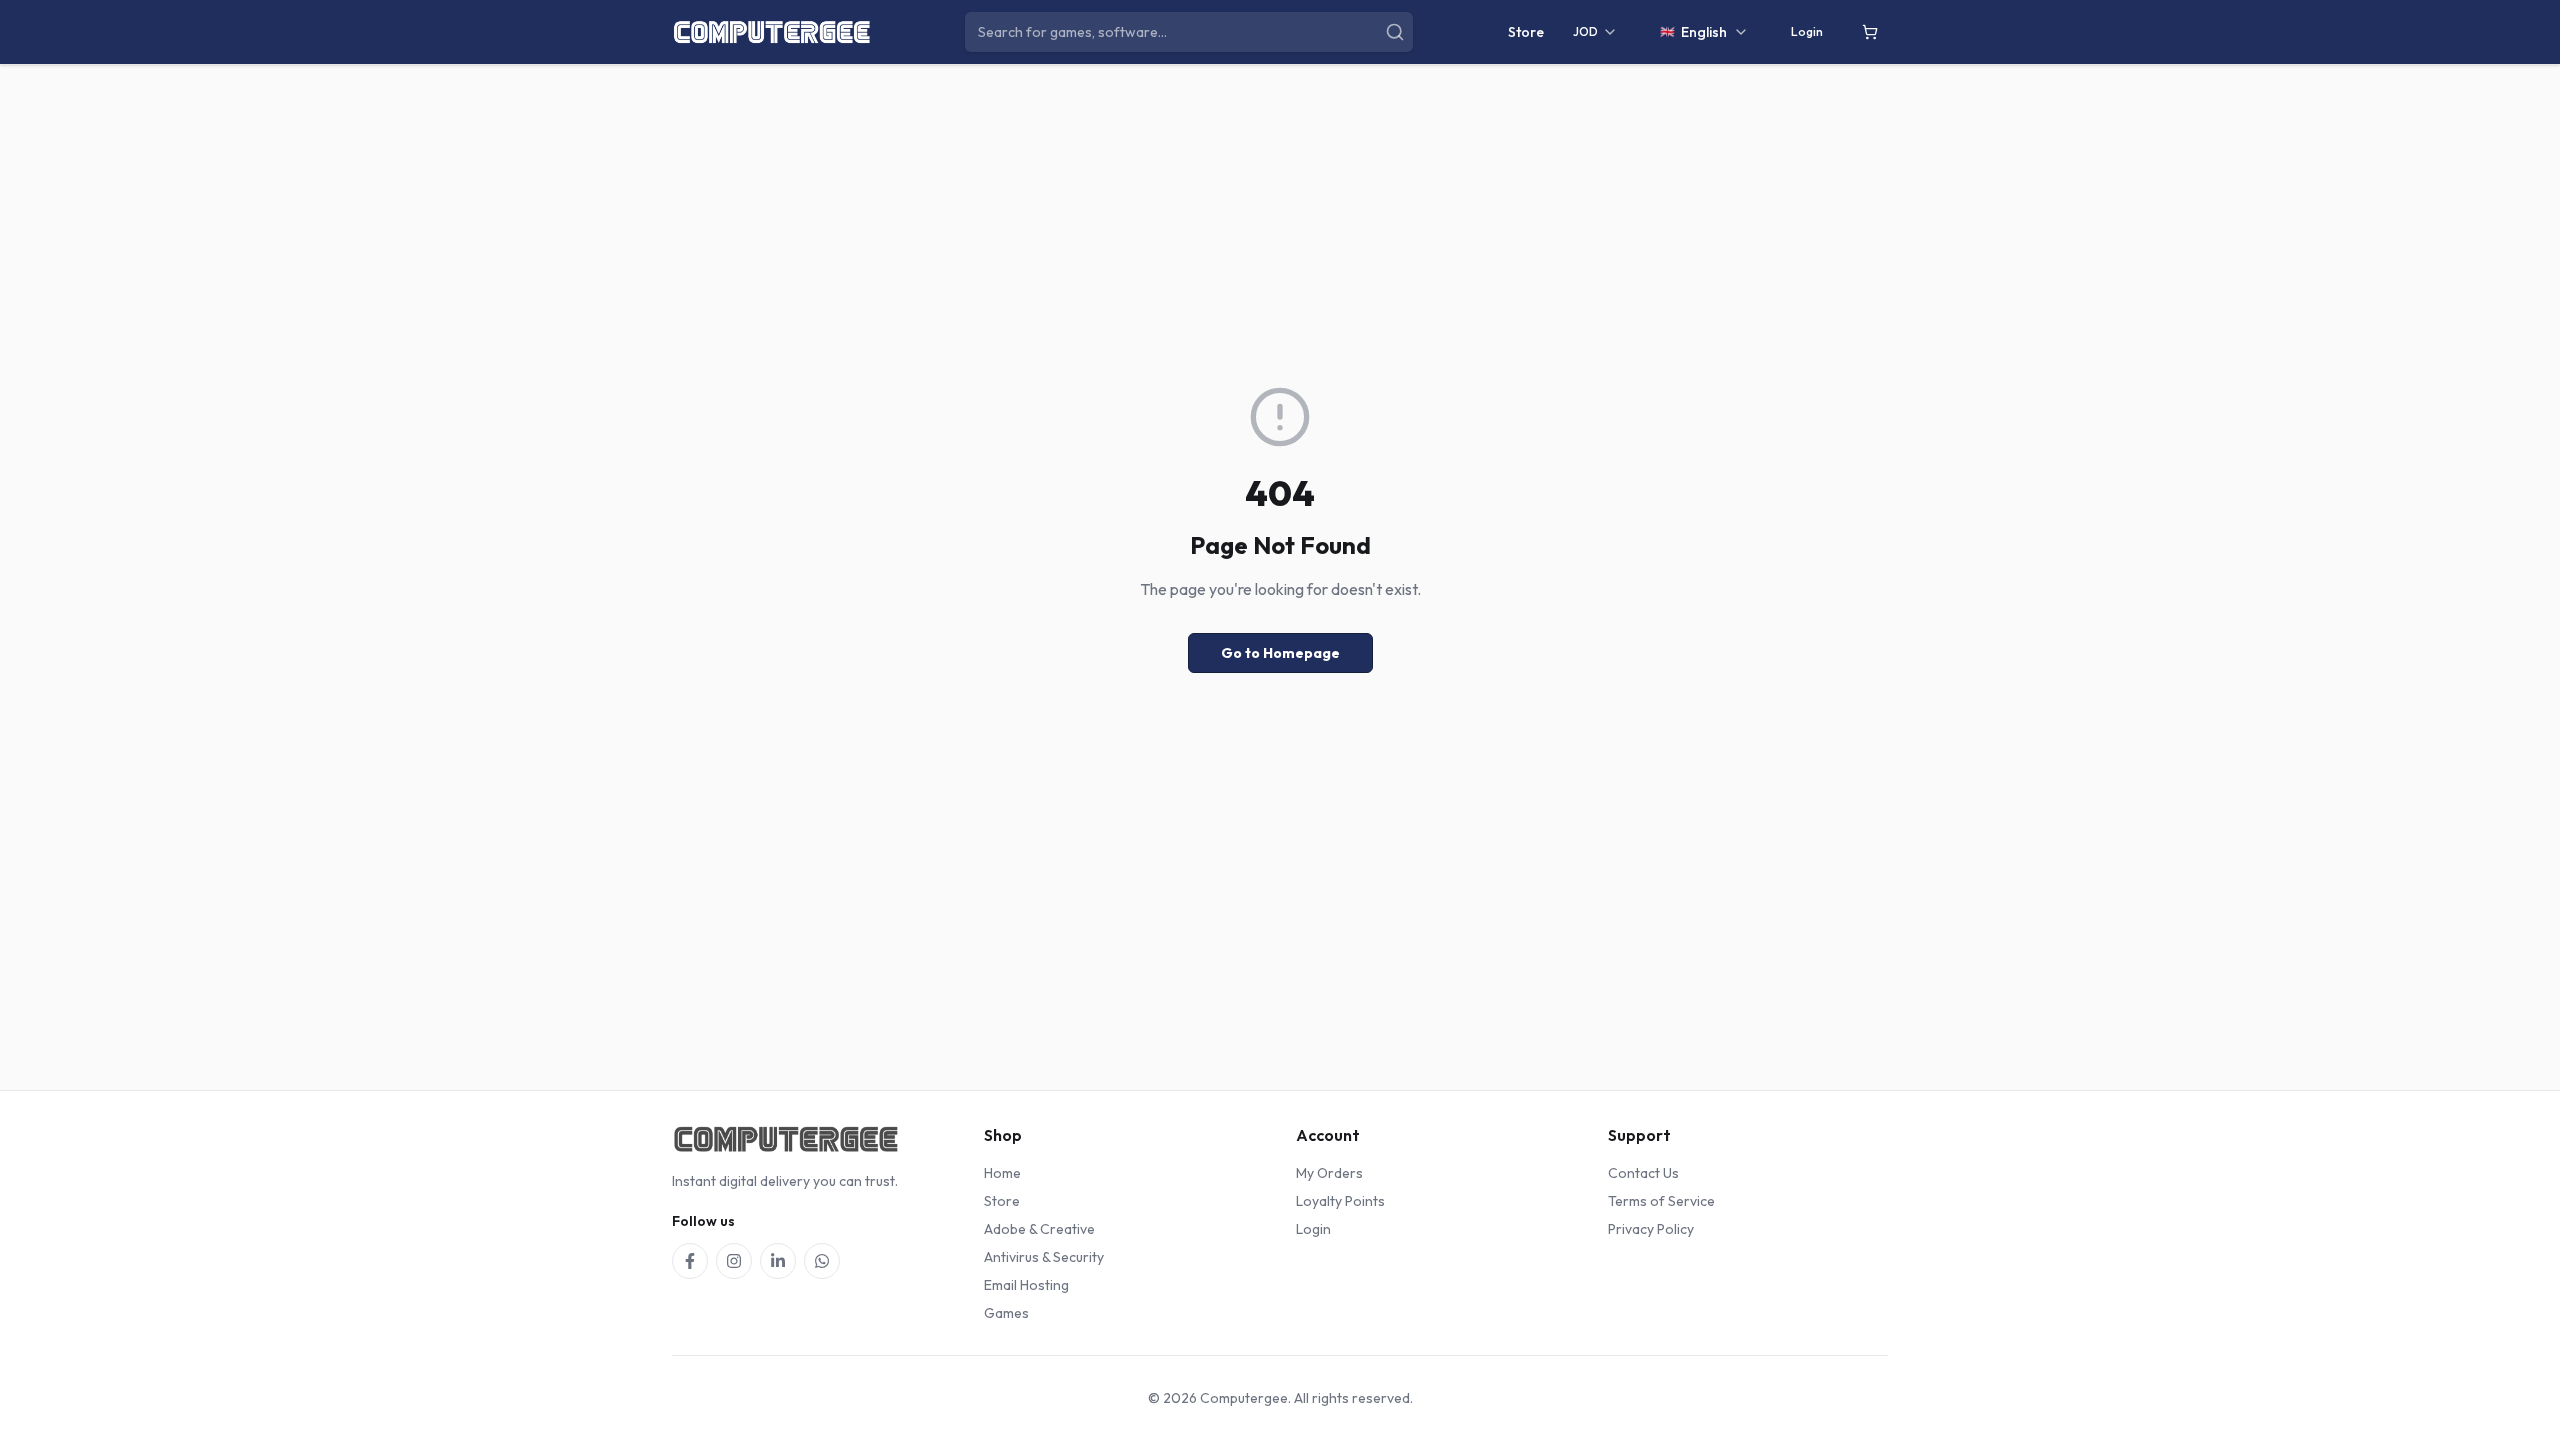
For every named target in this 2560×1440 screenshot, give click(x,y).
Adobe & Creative (1039, 1229)
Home (1002, 1173)
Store (1526, 32)
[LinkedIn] (778, 1261)
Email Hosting (1026, 1285)
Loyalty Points (1340, 1201)
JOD (1585, 31)
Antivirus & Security (1044, 1257)
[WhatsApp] (822, 1261)
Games (1006, 1313)
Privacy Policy (1651, 1229)
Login (1807, 31)
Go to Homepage (1280, 653)
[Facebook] (690, 1261)
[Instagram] (734, 1261)
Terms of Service (1661, 1201)
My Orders (1329, 1173)
